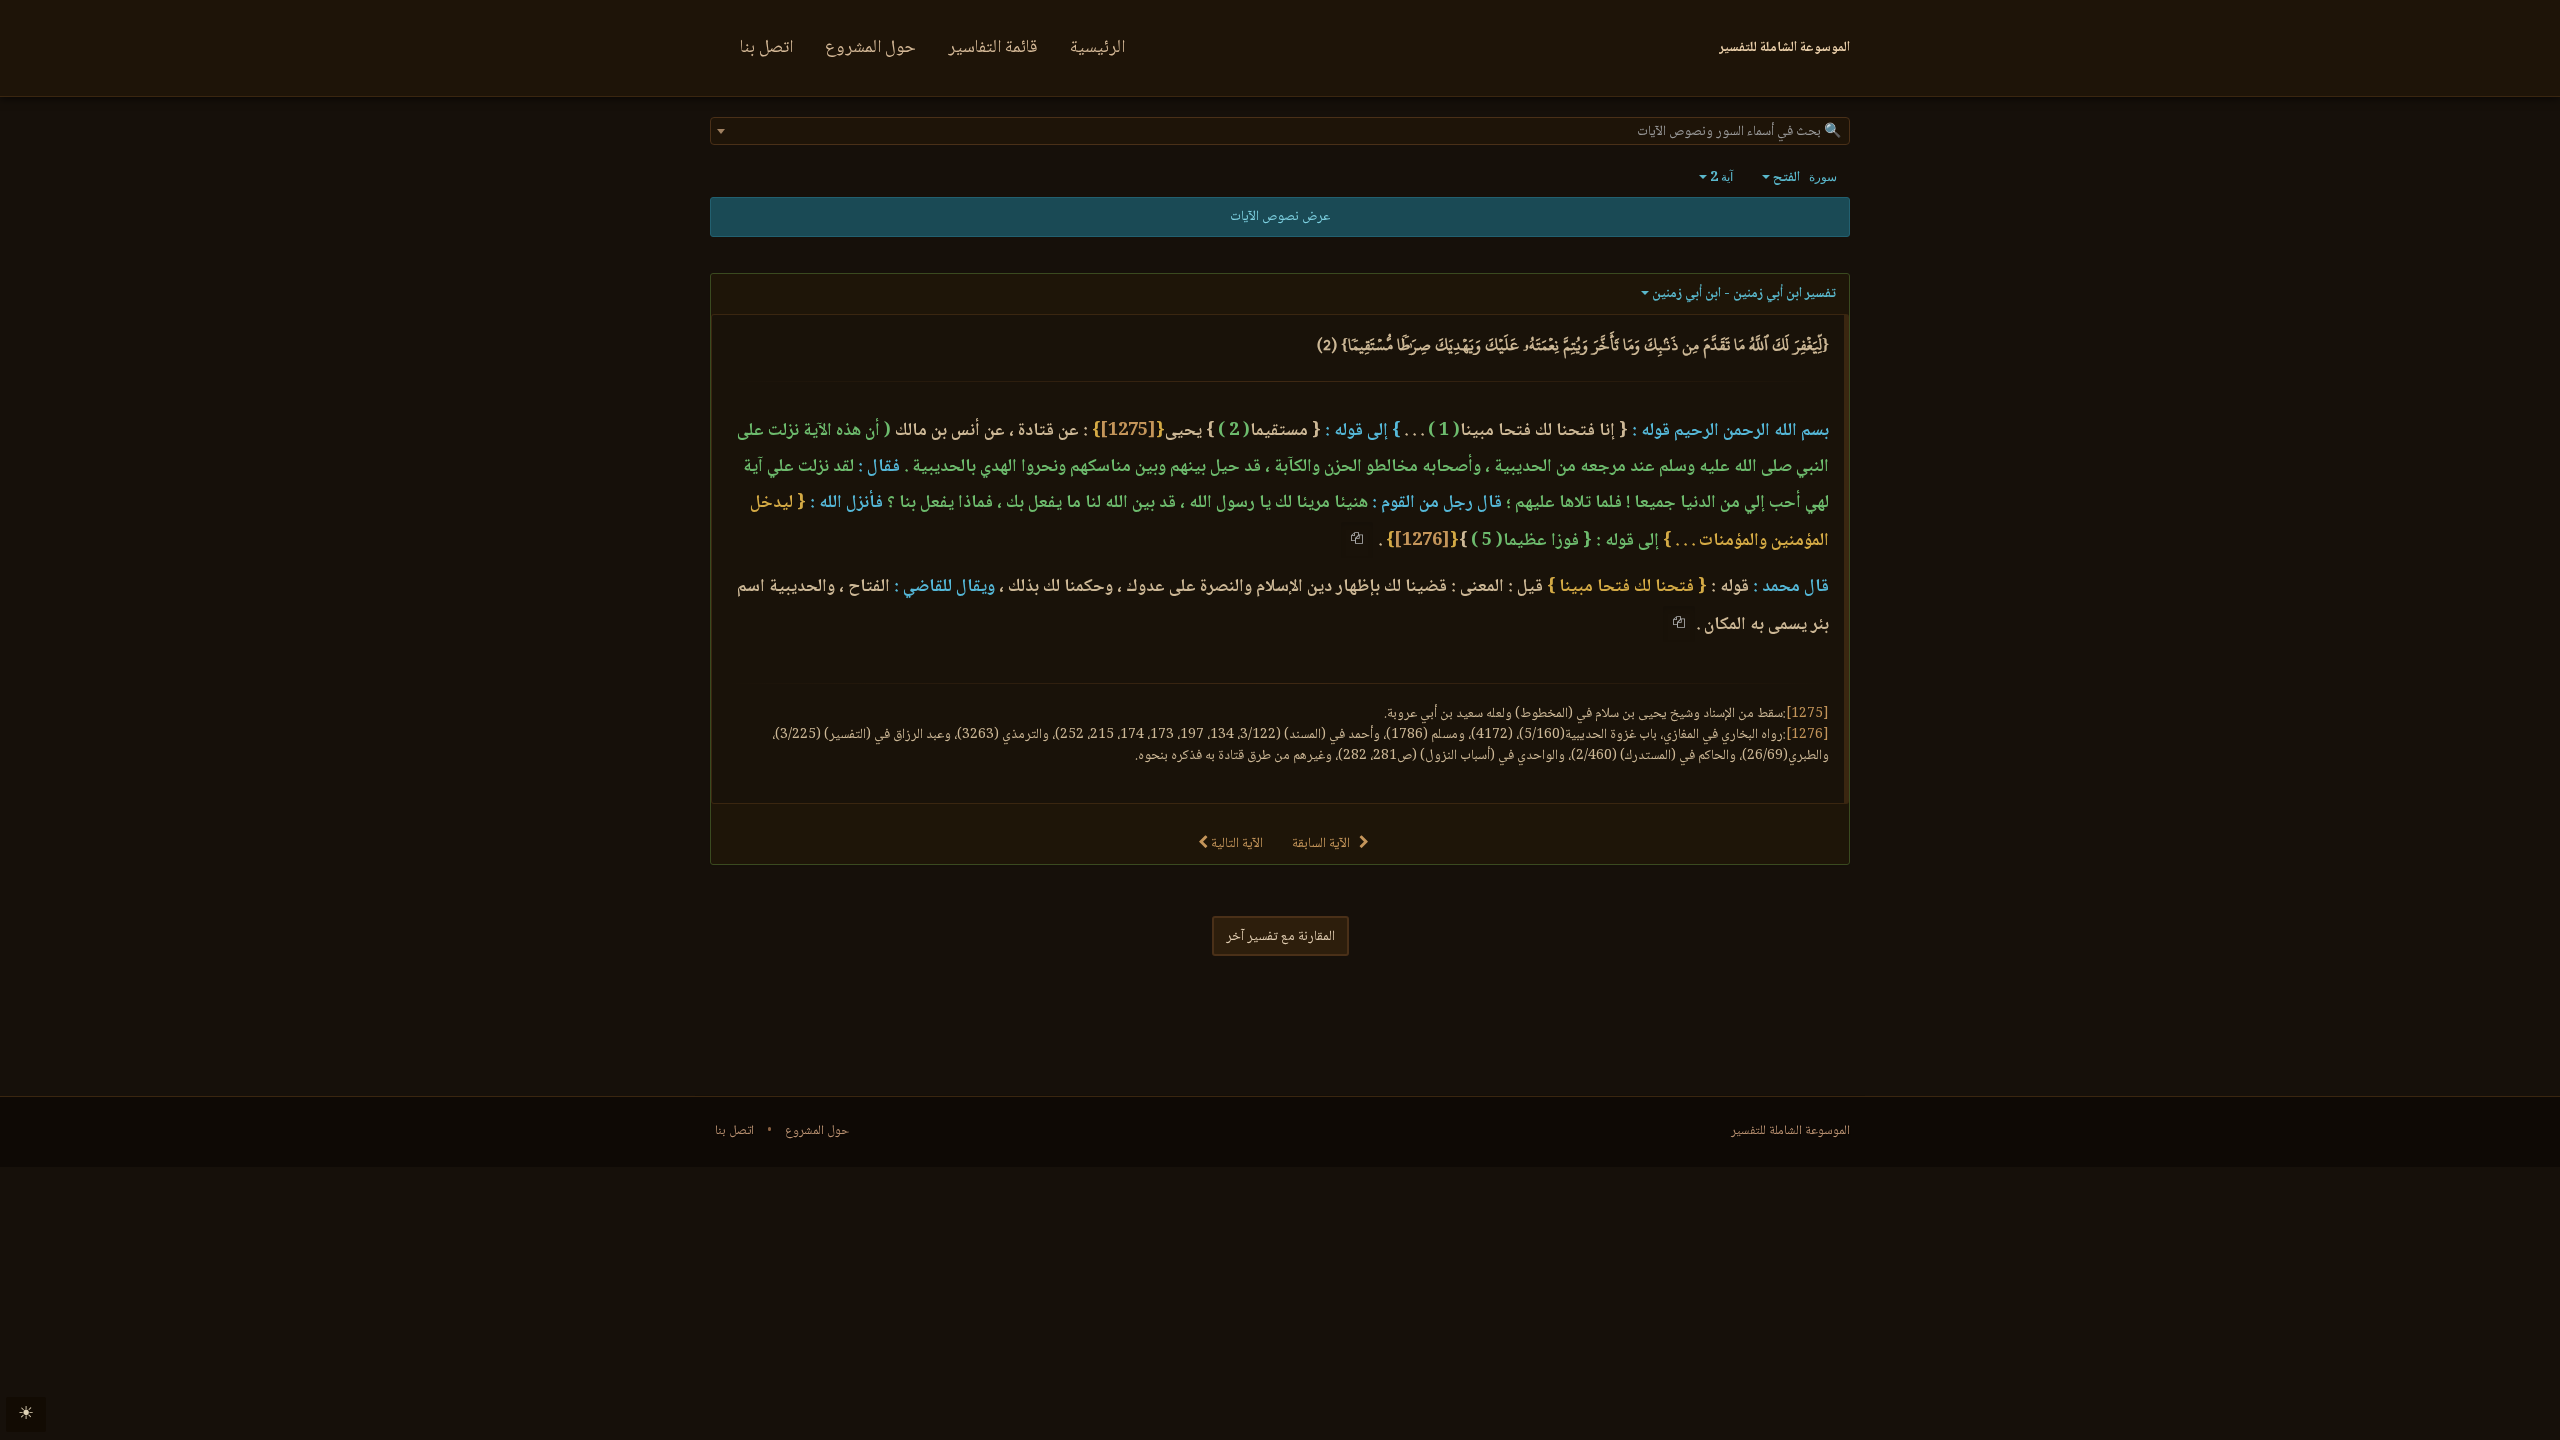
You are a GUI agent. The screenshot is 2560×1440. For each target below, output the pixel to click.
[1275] (1128, 431)
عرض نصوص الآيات (1280, 217)
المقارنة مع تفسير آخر (1280, 937)
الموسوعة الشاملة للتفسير (1790, 1131)
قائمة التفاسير (993, 48)
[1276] (1422, 541)
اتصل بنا (766, 48)
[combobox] (1280, 131)
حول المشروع (870, 48)
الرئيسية (1097, 48)
